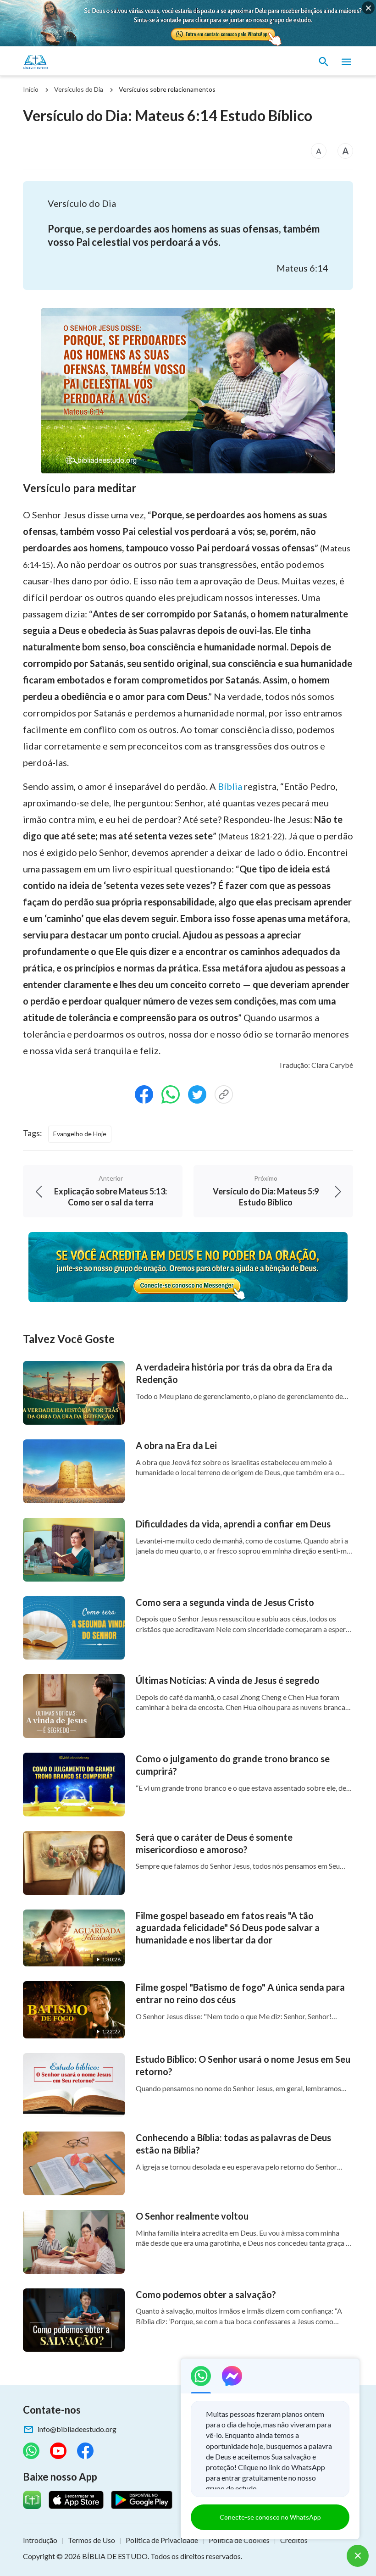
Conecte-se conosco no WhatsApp (270, 2517)
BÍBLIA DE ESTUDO (115, 2556)
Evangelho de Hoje (80, 1134)
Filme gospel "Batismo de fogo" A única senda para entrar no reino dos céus (240, 1993)
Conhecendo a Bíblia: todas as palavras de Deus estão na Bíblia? (233, 2144)
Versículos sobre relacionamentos (167, 89)
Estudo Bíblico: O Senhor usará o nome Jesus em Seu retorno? (243, 2065)
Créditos (294, 2540)
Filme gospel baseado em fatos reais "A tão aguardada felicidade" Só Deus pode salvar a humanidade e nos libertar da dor (228, 1928)
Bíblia (230, 786)
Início (31, 89)
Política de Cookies (239, 2540)
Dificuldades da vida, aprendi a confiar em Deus (233, 1524)
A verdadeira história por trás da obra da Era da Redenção (234, 1373)
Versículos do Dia (79, 89)
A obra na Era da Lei (176, 1445)
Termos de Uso (91, 2540)
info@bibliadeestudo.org (77, 2429)
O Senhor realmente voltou (192, 2216)
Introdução (40, 2540)
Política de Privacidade (162, 2540)
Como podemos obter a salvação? (206, 2294)
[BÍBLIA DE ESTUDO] (66, 62)
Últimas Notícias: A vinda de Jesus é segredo (228, 1680)
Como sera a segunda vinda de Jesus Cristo (225, 1602)
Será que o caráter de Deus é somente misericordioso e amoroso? (214, 1843)
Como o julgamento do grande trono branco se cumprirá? (233, 1765)
